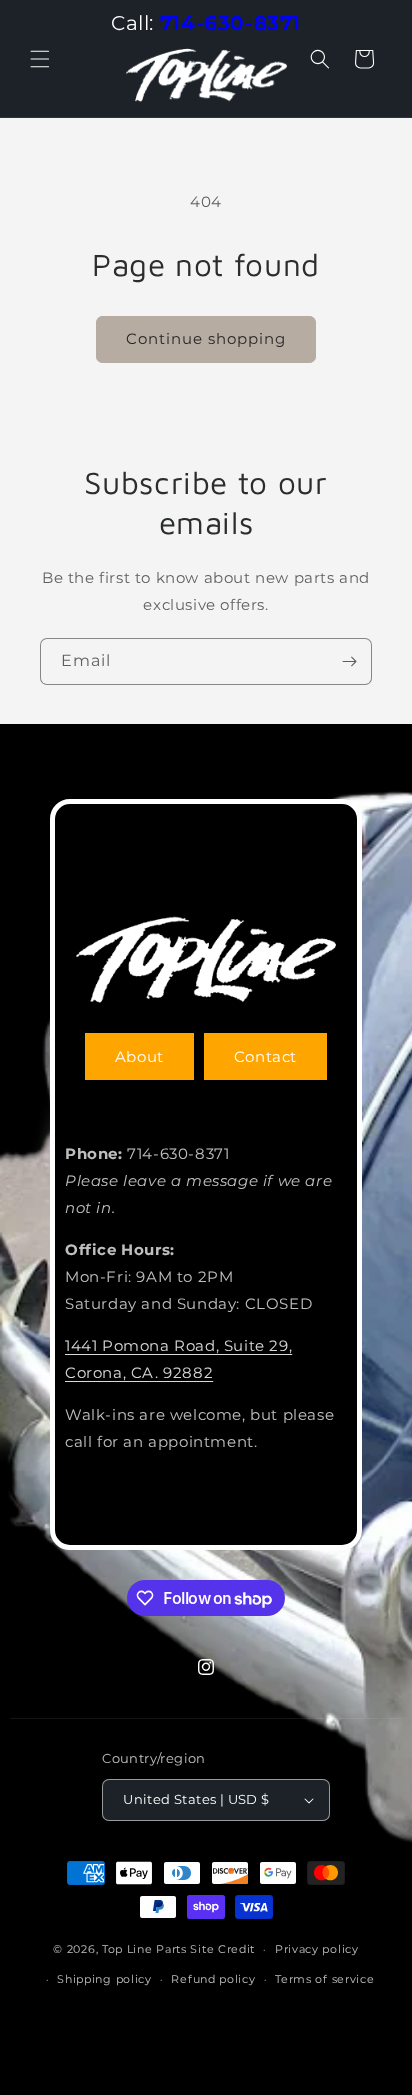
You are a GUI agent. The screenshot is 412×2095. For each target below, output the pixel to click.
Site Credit (222, 1949)
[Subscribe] (349, 661)
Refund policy (213, 1979)
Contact (265, 1056)
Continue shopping (206, 338)
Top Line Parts (144, 1949)
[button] (40, 59)
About (139, 1056)
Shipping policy (104, 1979)
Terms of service (324, 1979)
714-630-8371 (230, 23)
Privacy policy (317, 1949)
